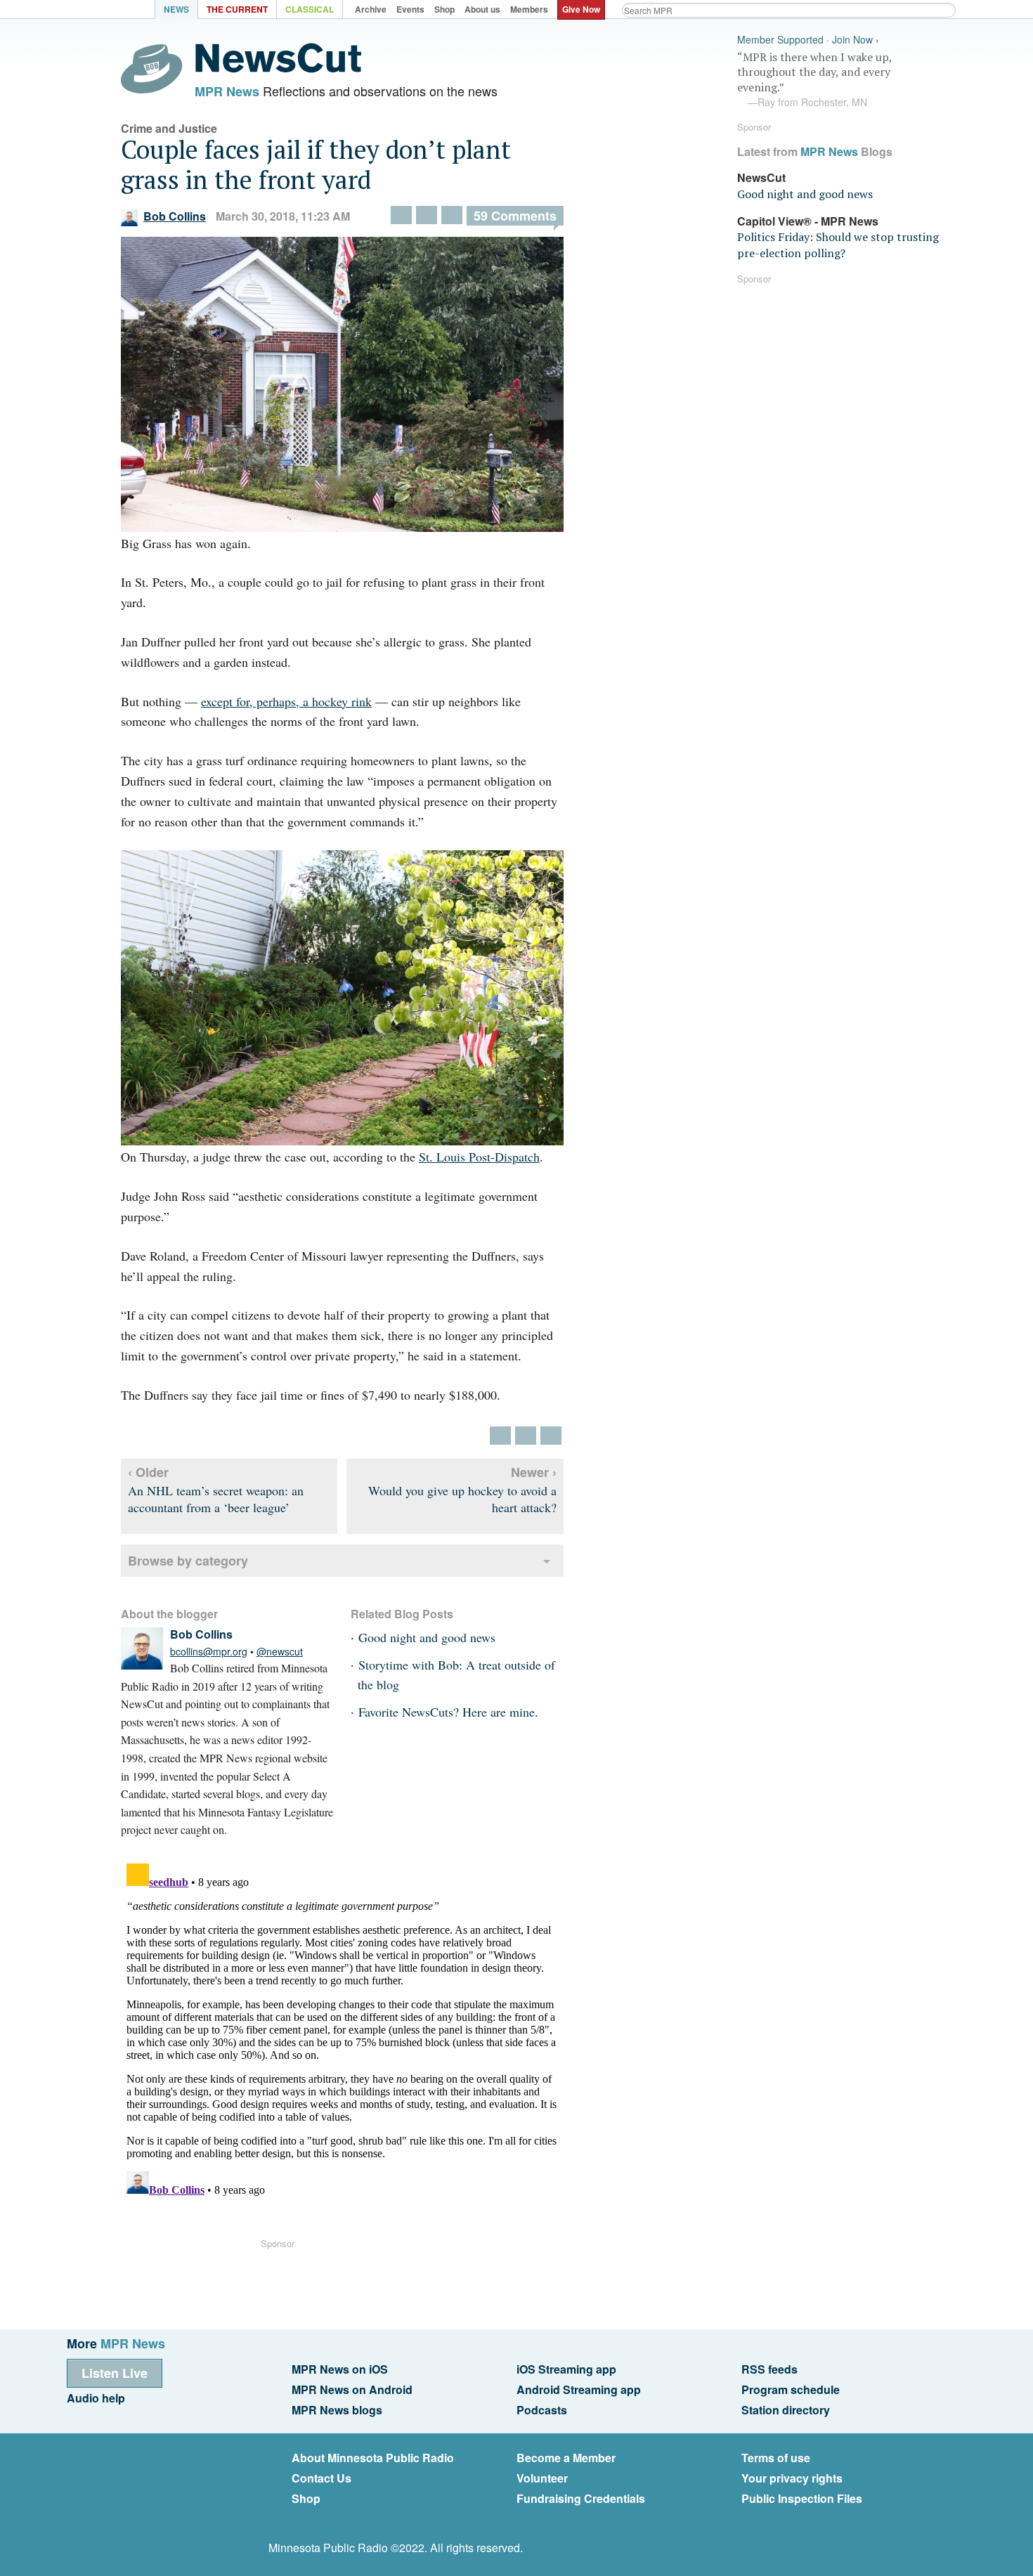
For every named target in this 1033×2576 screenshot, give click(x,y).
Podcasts (542, 2410)
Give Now (581, 9)
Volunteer (542, 2478)
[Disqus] (342, 2034)
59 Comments (515, 216)
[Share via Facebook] (427, 215)
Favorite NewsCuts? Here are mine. (448, 1712)
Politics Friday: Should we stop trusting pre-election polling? (838, 245)
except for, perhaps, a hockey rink (286, 701)
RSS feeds (769, 2369)
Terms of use (776, 2458)
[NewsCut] (278, 69)
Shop (306, 2498)
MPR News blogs (337, 2410)
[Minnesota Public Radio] (116, 11)
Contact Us (321, 2478)
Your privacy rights (792, 2478)
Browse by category (188, 1561)
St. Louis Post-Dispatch (479, 1157)
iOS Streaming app (566, 2369)
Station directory (786, 2410)
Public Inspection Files (802, 2498)
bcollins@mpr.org (209, 1651)
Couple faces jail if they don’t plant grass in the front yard (316, 164)
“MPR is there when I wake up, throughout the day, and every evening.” (814, 79)
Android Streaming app (579, 2389)
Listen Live (115, 2373)
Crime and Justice (169, 128)
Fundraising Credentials (581, 2498)
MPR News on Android (352, 2389)
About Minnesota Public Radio (373, 2458)
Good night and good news (427, 1637)
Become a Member (566, 2458)
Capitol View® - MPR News (808, 221)
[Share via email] (452, 215)
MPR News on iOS (340, 2369)
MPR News (227, 91)
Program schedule (791, 2389)
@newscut (280, 1651)
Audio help (96, 2398)
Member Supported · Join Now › (808, 40)
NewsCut (761, 177)
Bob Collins (175, 216)
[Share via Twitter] (401, 215)
